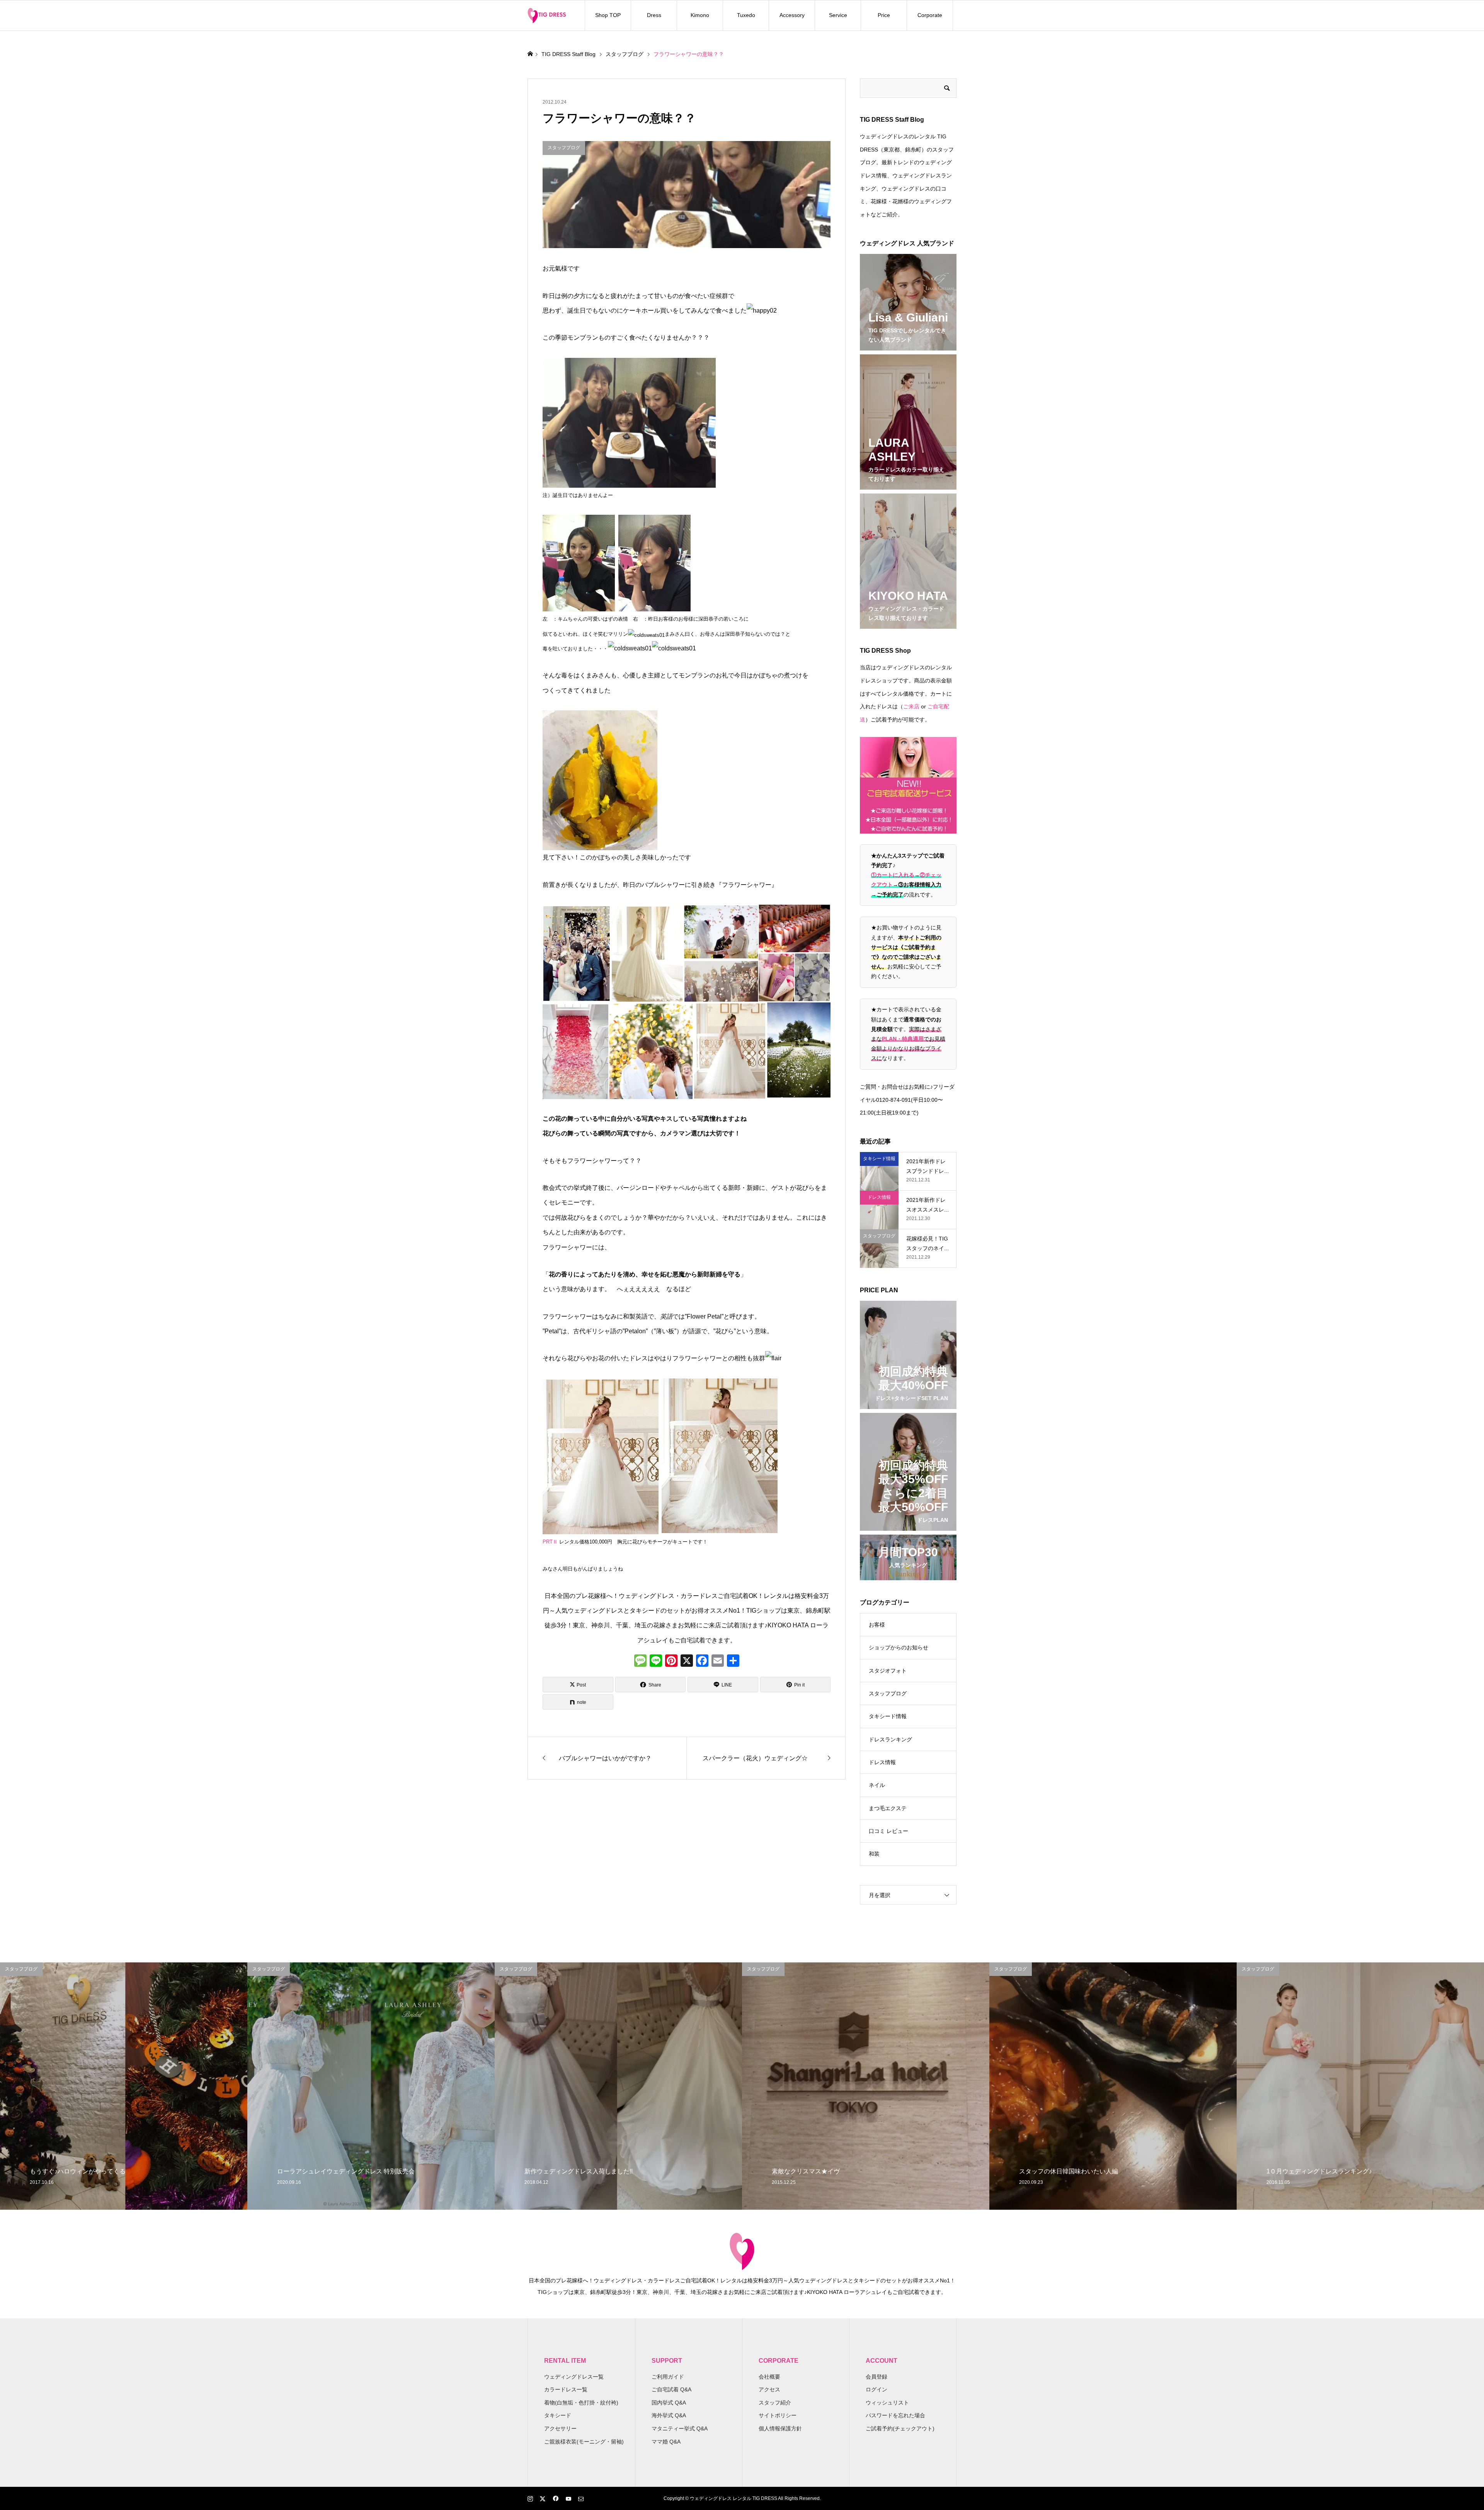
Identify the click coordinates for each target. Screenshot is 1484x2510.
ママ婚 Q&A (666, 2442)
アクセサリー (560, 2428)
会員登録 (876, 2377)
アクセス (769, 2389)
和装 (874, 1854)
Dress (654, 15)
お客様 (877, 1625)
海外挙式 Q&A (669, 2415)
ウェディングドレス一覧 (574, 2377)
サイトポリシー (778, 2415)
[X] (687, 1662)
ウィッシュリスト (887, 2403)
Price (884, 15)
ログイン (876, 2389)
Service (838, 15)
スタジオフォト (888, 1671)
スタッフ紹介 (775, 2403)
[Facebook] (702, 1662)
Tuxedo (746, 15)
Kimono (700, 15)
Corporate (930, 15)
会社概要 (769, 2377)
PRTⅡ (550, 1542)
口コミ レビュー (888, 1831)
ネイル (877, 1785)
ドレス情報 (882, 1762)
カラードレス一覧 (566, 2389)
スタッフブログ (888, 1693)
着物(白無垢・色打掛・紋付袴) (581, 2403)
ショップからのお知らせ (899, 1647)
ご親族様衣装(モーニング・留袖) (584, 2442)
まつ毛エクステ (888, 1808)
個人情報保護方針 (780, 2428)
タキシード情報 (888, 1716)
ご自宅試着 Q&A (671, 2389)
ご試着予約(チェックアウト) (900, 2428)
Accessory (792, 15)
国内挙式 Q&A (669, 2403)
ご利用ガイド (668, 2377)
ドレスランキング (890, 1739)
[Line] (656, 1662)
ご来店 (911, 706)
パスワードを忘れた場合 (895, 2415)
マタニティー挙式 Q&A (680, 2428)
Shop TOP (608, 15)
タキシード (558, 2415)
